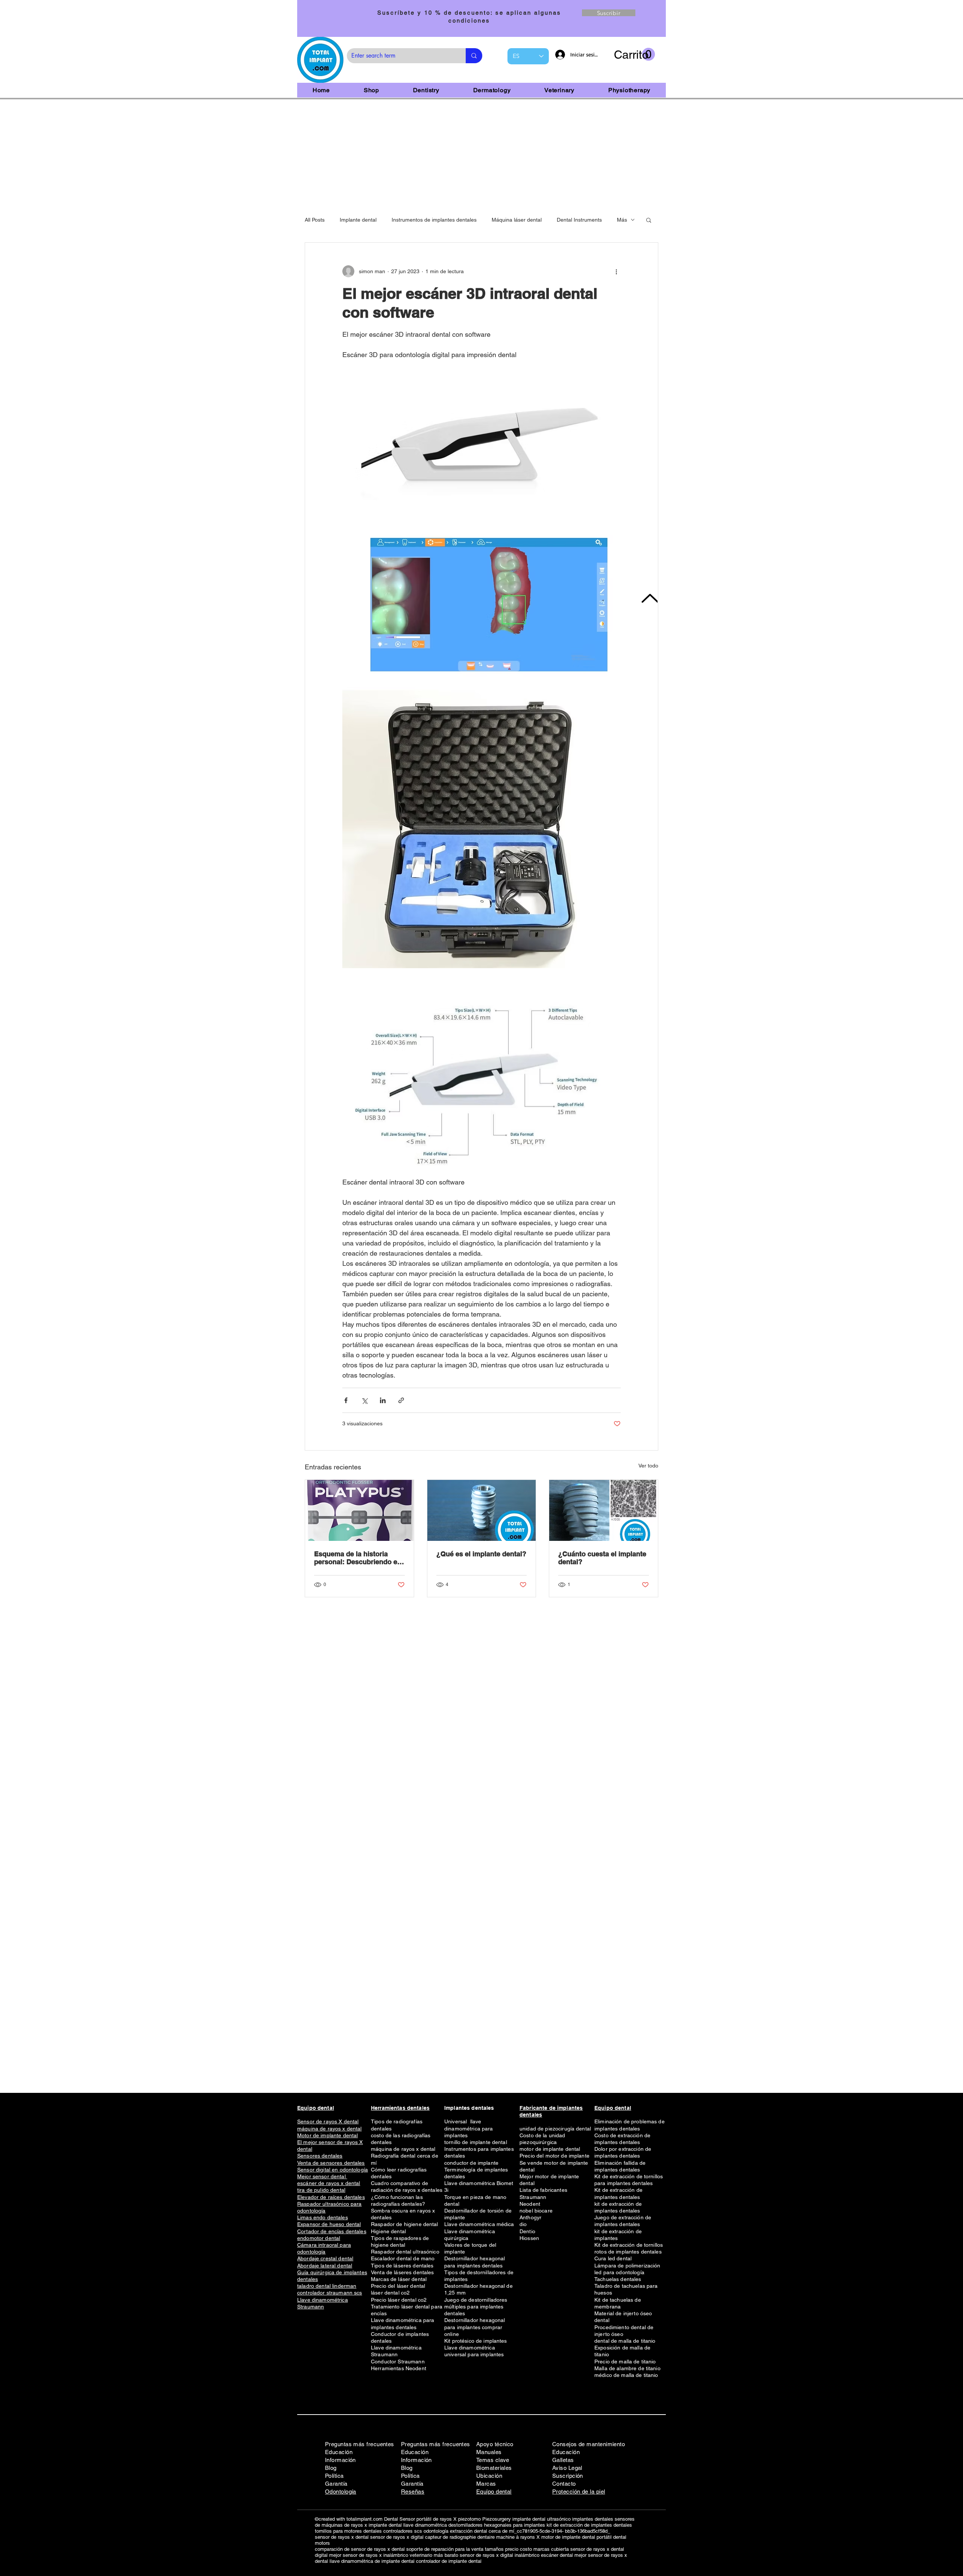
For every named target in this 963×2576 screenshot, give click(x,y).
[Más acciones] (616, 271)
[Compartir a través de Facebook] (346, 1400)
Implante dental (358, 220)
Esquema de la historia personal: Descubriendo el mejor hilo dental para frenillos (357, 1558)
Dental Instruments (579, 220)
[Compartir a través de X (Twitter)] (364, 1400)
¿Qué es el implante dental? (481, 1554)
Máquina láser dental (517, 220)
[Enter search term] (474, 56)
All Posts (315, 220)
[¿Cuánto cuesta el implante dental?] (604, 1510)
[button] (634, 55)
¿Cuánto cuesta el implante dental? (602, 1558)
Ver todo (648, 1466)
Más (622, 220)
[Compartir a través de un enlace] (401, 1400)
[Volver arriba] (649, 598)
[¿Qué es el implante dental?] (482, 1510)
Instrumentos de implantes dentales (434, 220)
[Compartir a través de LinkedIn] (383, 1400)
